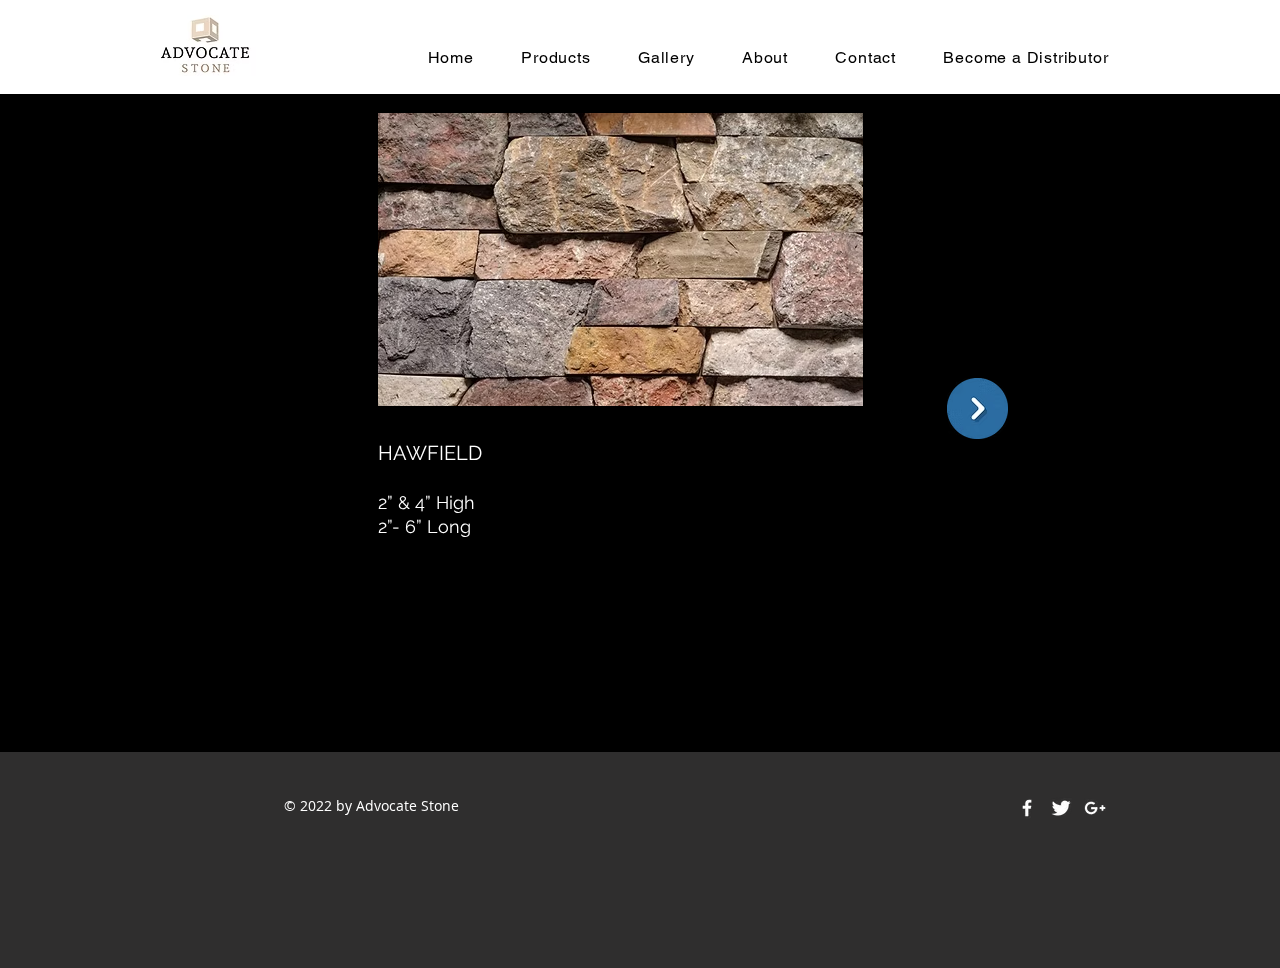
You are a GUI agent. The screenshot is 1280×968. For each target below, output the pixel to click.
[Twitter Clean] (1061, 808)
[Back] (977, 408)
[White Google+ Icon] (1095, 808)
